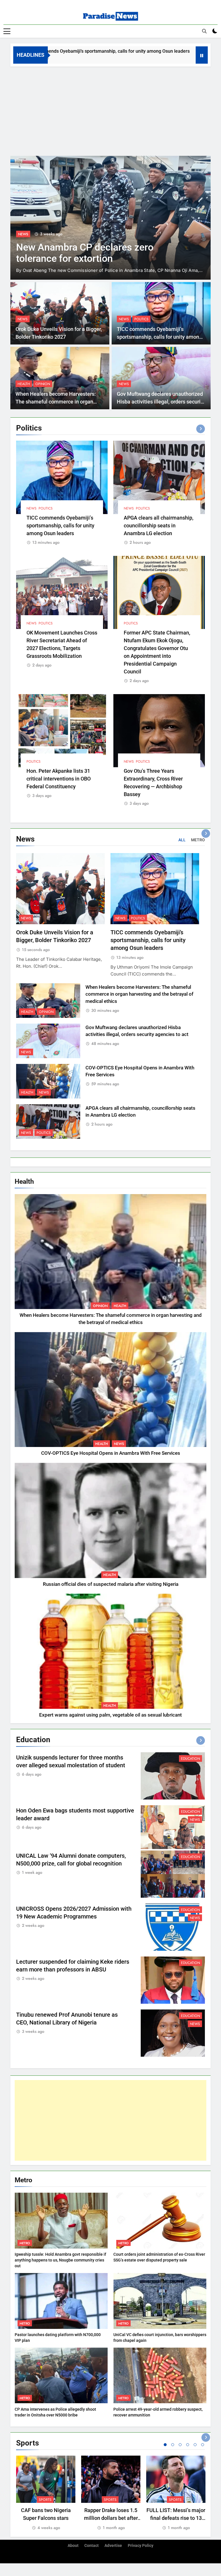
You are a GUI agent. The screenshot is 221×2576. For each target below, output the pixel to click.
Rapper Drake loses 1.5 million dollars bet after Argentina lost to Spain (111, 2518)
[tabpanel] (46, 2493)
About (73, 2546)
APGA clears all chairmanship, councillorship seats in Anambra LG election (159, 525)
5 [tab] (195, 2445)
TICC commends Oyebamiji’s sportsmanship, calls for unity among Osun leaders (159, 337)
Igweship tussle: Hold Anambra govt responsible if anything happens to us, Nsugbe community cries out (60, 2260)
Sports (45, 2500)
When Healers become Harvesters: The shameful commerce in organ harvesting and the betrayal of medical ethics (139, 994)
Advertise (113, 2546)
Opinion (43, 384)
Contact (92, 2546)
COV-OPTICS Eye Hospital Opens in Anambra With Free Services (111, 1453)
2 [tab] (173, 2445)
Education (190, 1759)
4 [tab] (188, 2445)
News (23, 227)
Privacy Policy (141, 2546)
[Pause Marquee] (202, 55)
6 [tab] (203, 2445)
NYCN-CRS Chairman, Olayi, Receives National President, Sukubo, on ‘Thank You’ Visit (99, 252)
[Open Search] (204, 31)
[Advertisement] (110, 110)
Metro (25, 2243)
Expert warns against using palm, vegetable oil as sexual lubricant (110, 1715)
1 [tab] (165, 2445)
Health (24, 384)
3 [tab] (180, 2445)
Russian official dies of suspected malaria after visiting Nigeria (111, 1584)
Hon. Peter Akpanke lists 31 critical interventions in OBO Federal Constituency (59, 779)
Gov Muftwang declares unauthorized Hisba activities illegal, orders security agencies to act (161, 402)
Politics (141, 319)
